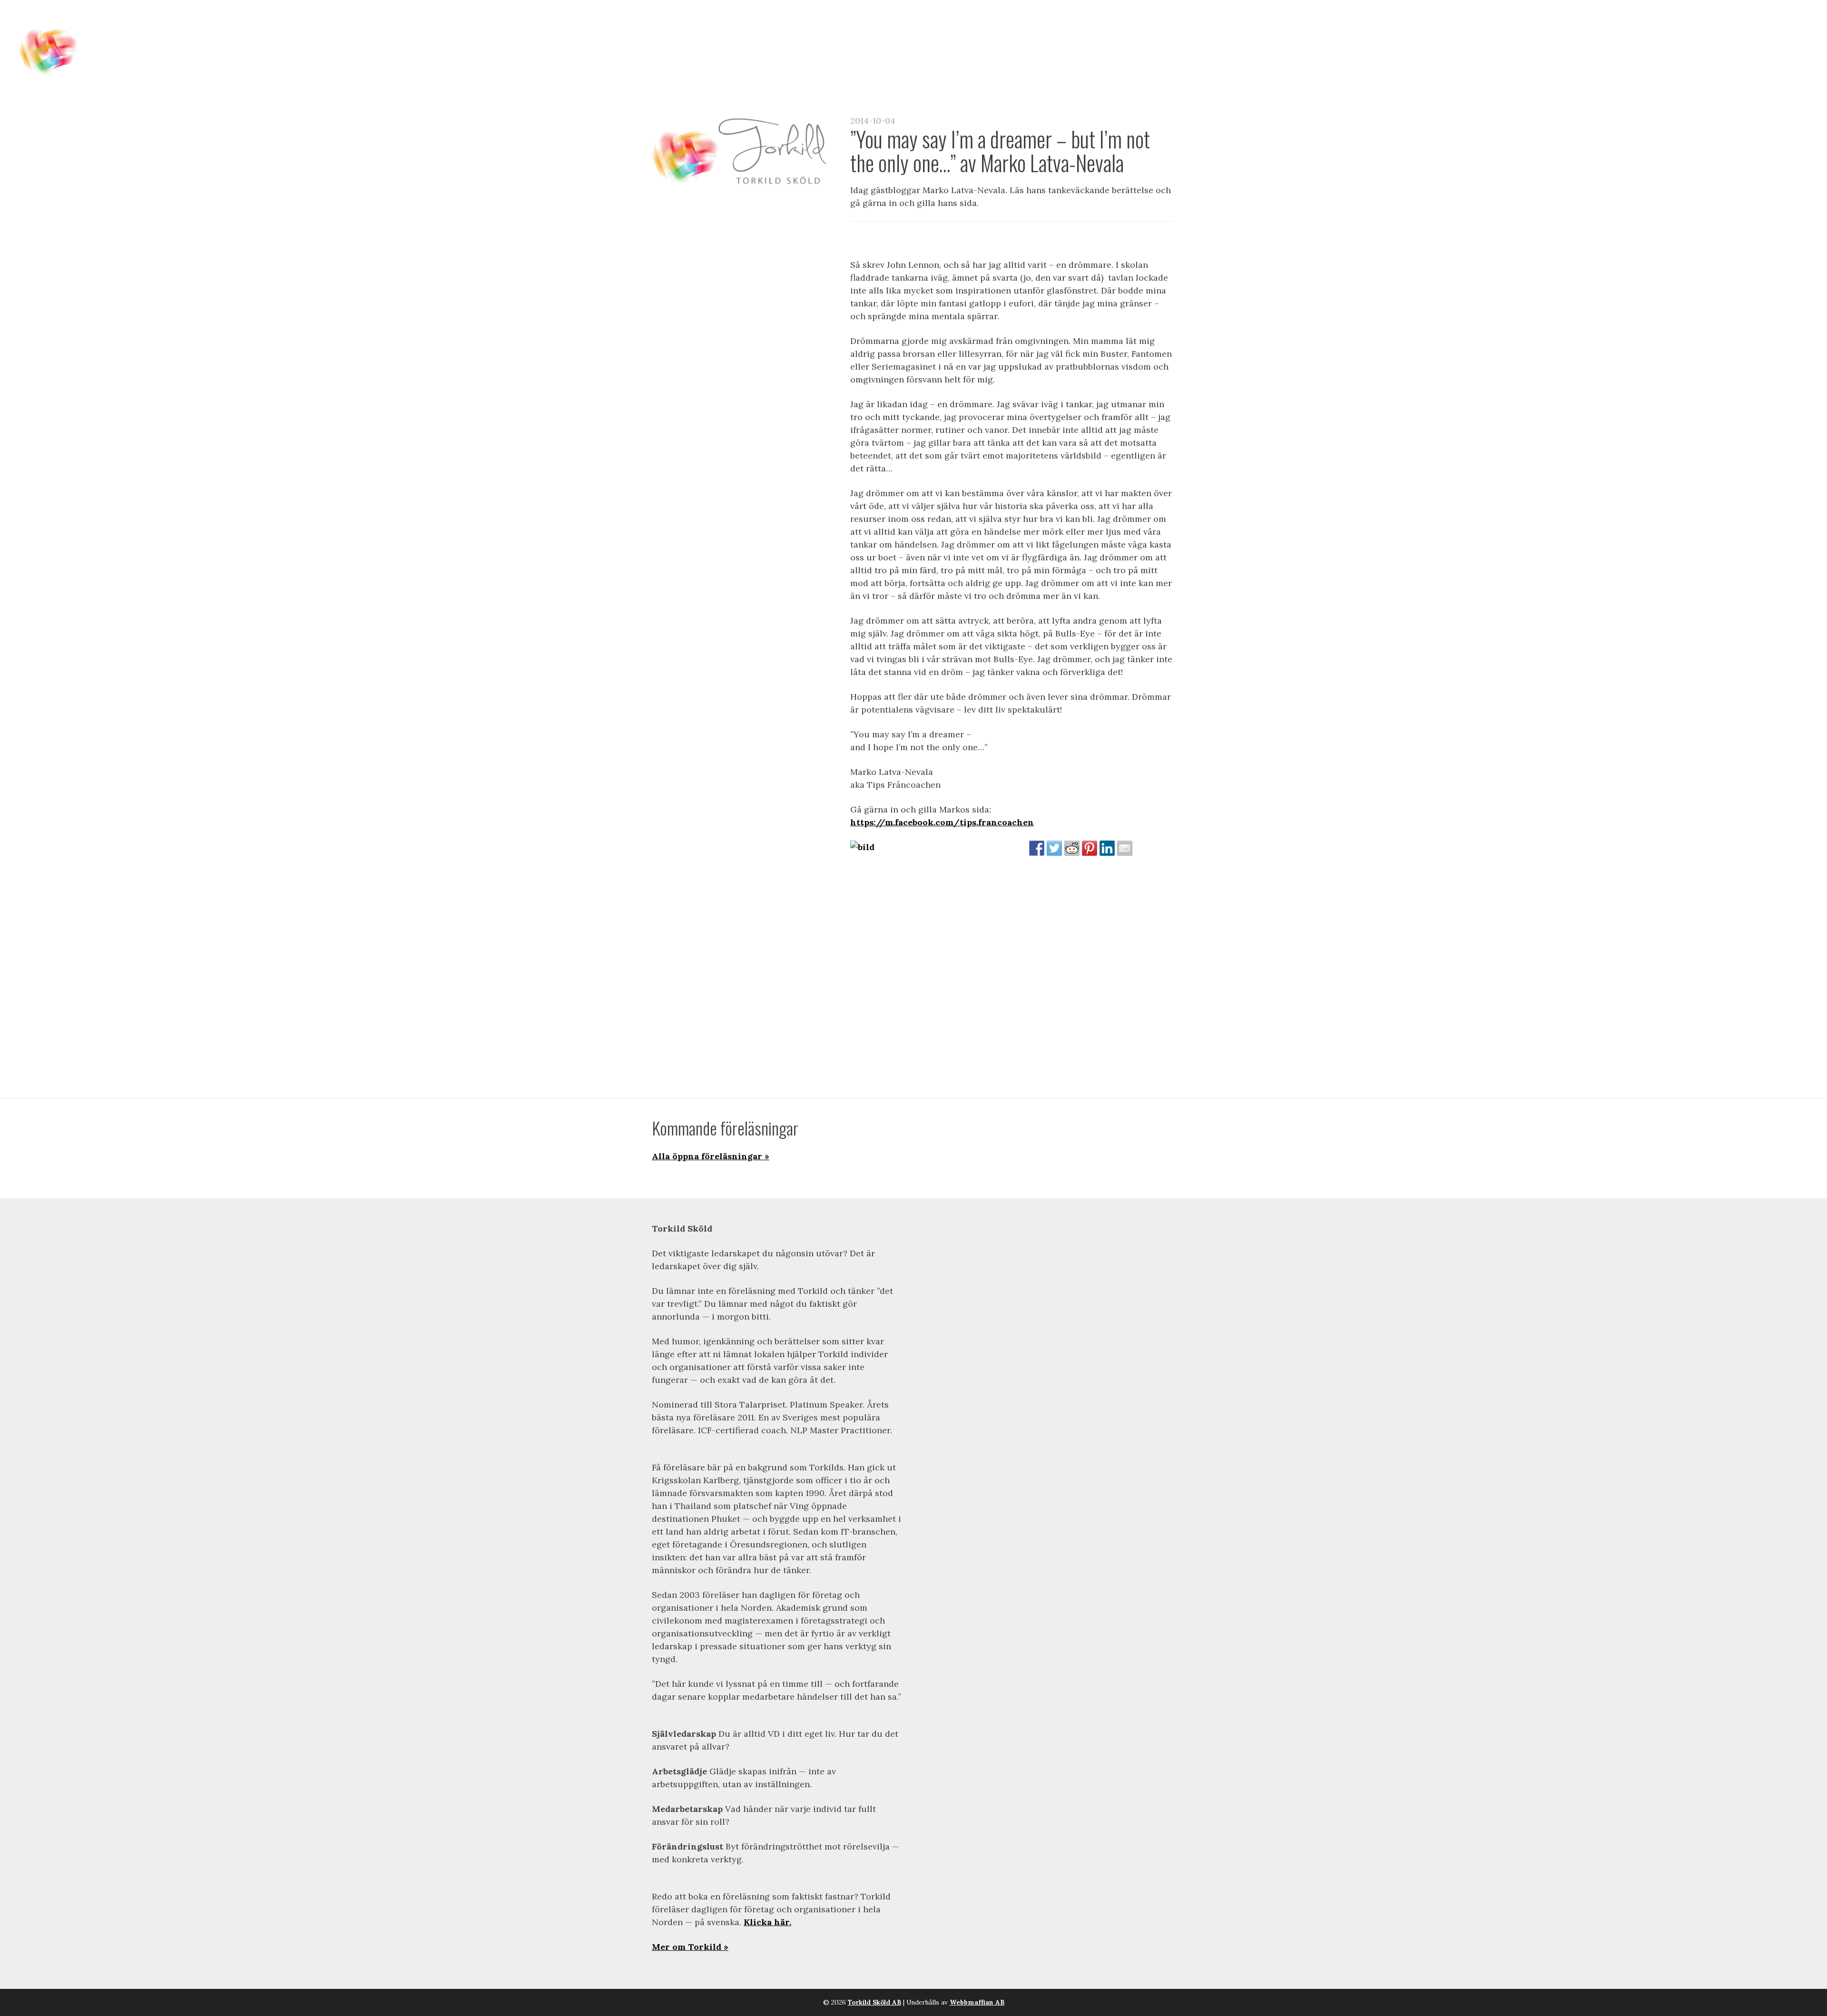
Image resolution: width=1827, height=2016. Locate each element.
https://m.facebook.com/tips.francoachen (942, 822)
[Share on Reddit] (1072, 848)
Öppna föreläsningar (1438, 29)
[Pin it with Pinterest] (1090, 848)
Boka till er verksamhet (1569, 29)
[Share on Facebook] (1037, 848)
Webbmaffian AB (977, 2002)
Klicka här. (767, 1922)
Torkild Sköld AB (874, 2002)
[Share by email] (1125, 848)
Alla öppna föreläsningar (707, 1156)
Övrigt (1779, 29)
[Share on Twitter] (1054, 848)
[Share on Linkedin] (1107, 848)
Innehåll (1347, 29)
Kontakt (1728, 29)
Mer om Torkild (687, 1947)
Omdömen (1670, 29)
